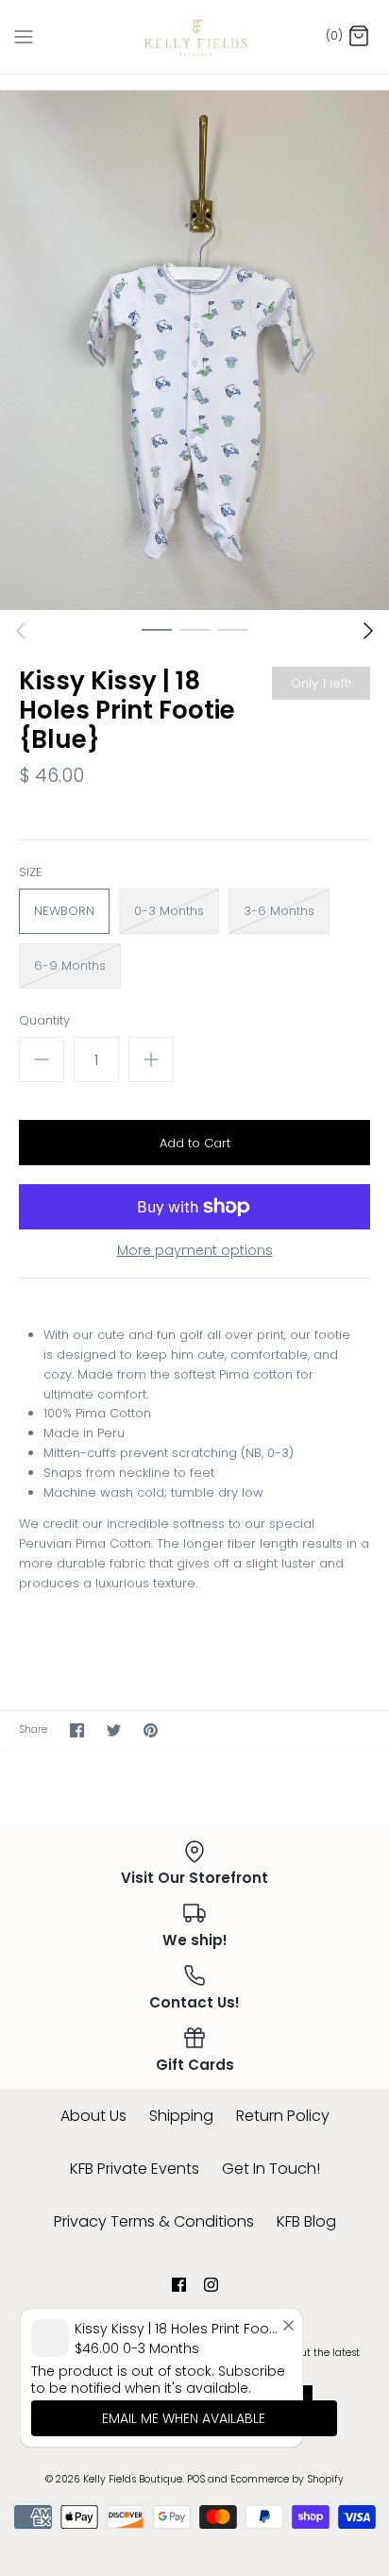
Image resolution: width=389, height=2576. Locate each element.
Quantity (44, 1021)
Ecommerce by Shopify (287, 2479)
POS (196, 2479)
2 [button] (194, 629)
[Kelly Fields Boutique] (195, 37)
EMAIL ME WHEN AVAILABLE (184, 2418)
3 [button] (232, 629)
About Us (93, 2116)
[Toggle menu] (24, 36)
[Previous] (21, 631)
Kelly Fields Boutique (133, 2479)
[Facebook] (179, 2285)
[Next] (368, 631)
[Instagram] (211, 2285)
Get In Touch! (271, 2169)
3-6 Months (279, 911)
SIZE (31, 873)
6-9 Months (70, 966)
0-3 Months (169, 911)
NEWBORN (64, 911)
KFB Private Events (135, 2169)
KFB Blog (306, 2221)
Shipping (181, 2116)
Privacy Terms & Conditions (154, 2221)
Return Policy (283, 2116)
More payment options (195, 1251)
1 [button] (157, 629)
